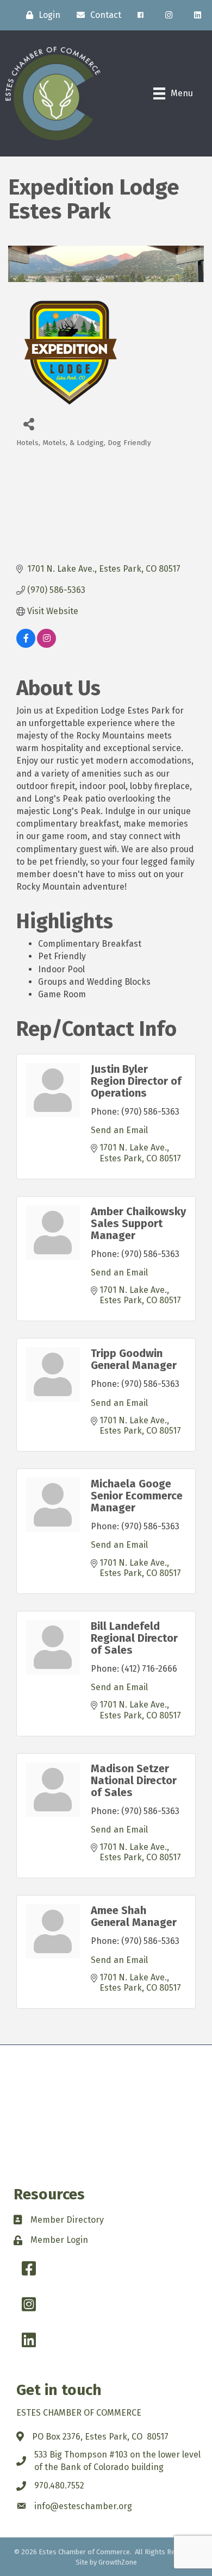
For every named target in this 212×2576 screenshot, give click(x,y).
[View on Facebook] (26, 645)
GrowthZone (118, 2562)
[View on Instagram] (46, 645)
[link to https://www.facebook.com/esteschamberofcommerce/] (141, 15)
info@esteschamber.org (83, 2506)
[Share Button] (29, 424)
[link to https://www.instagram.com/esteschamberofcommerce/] (169, 15)
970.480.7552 (59, 2486)
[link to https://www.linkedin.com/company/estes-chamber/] (198, 15)
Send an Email (119, 1130)
